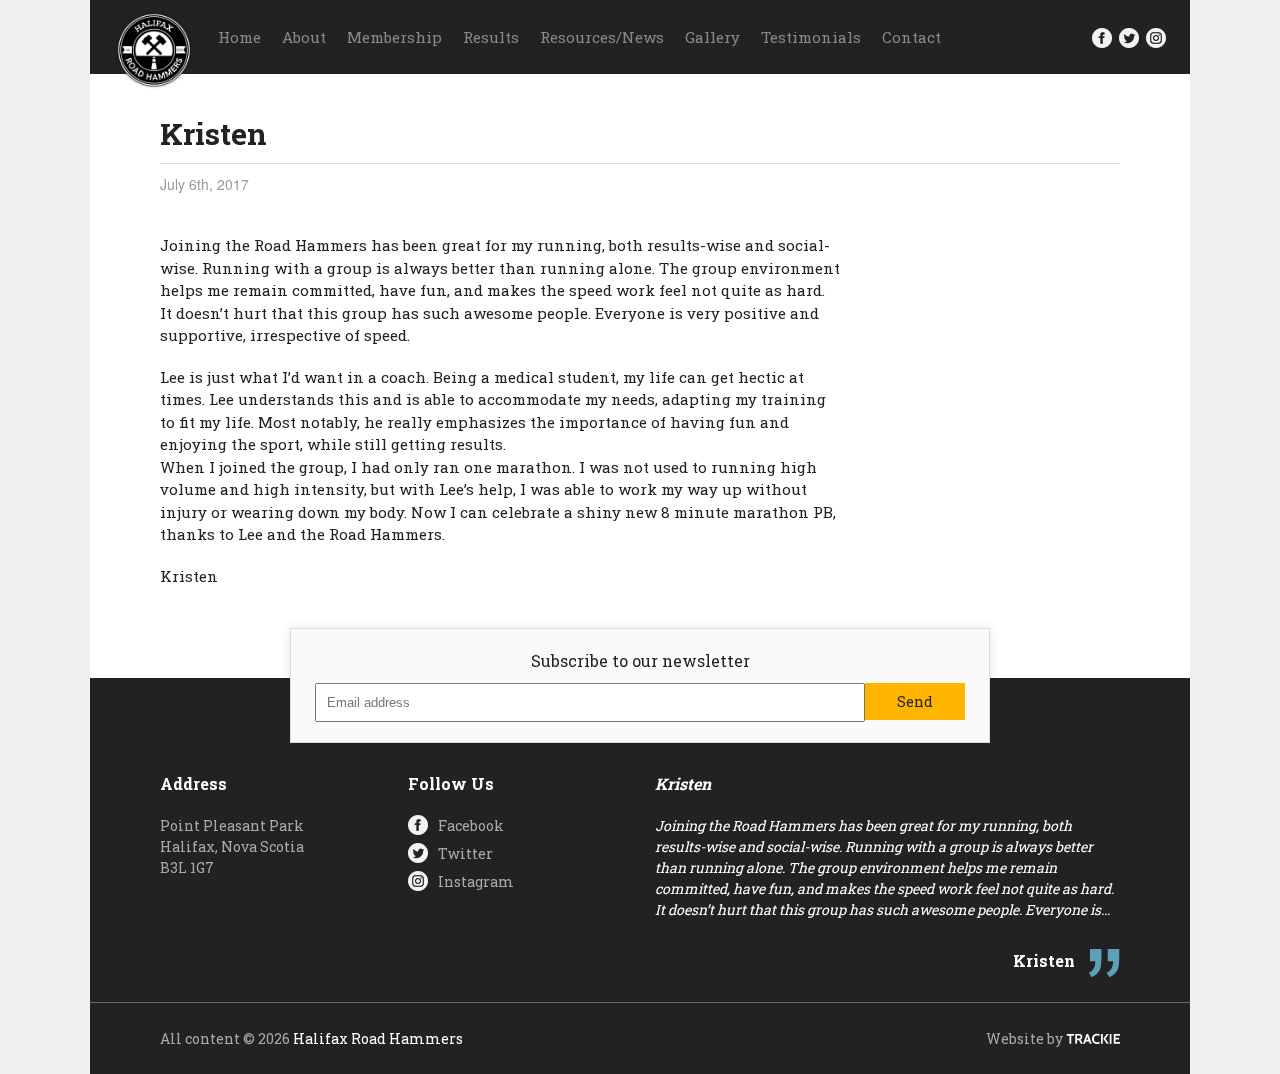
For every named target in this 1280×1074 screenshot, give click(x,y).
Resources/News (602, 37)
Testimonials (811, 37)
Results (491, 37)
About (304, 37)
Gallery (712, 37)
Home (239, 37)
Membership (394, 37)
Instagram (476, 881)
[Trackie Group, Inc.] (1093, 1038)
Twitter (465, 853)
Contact (911, 37)
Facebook (471, 825)
